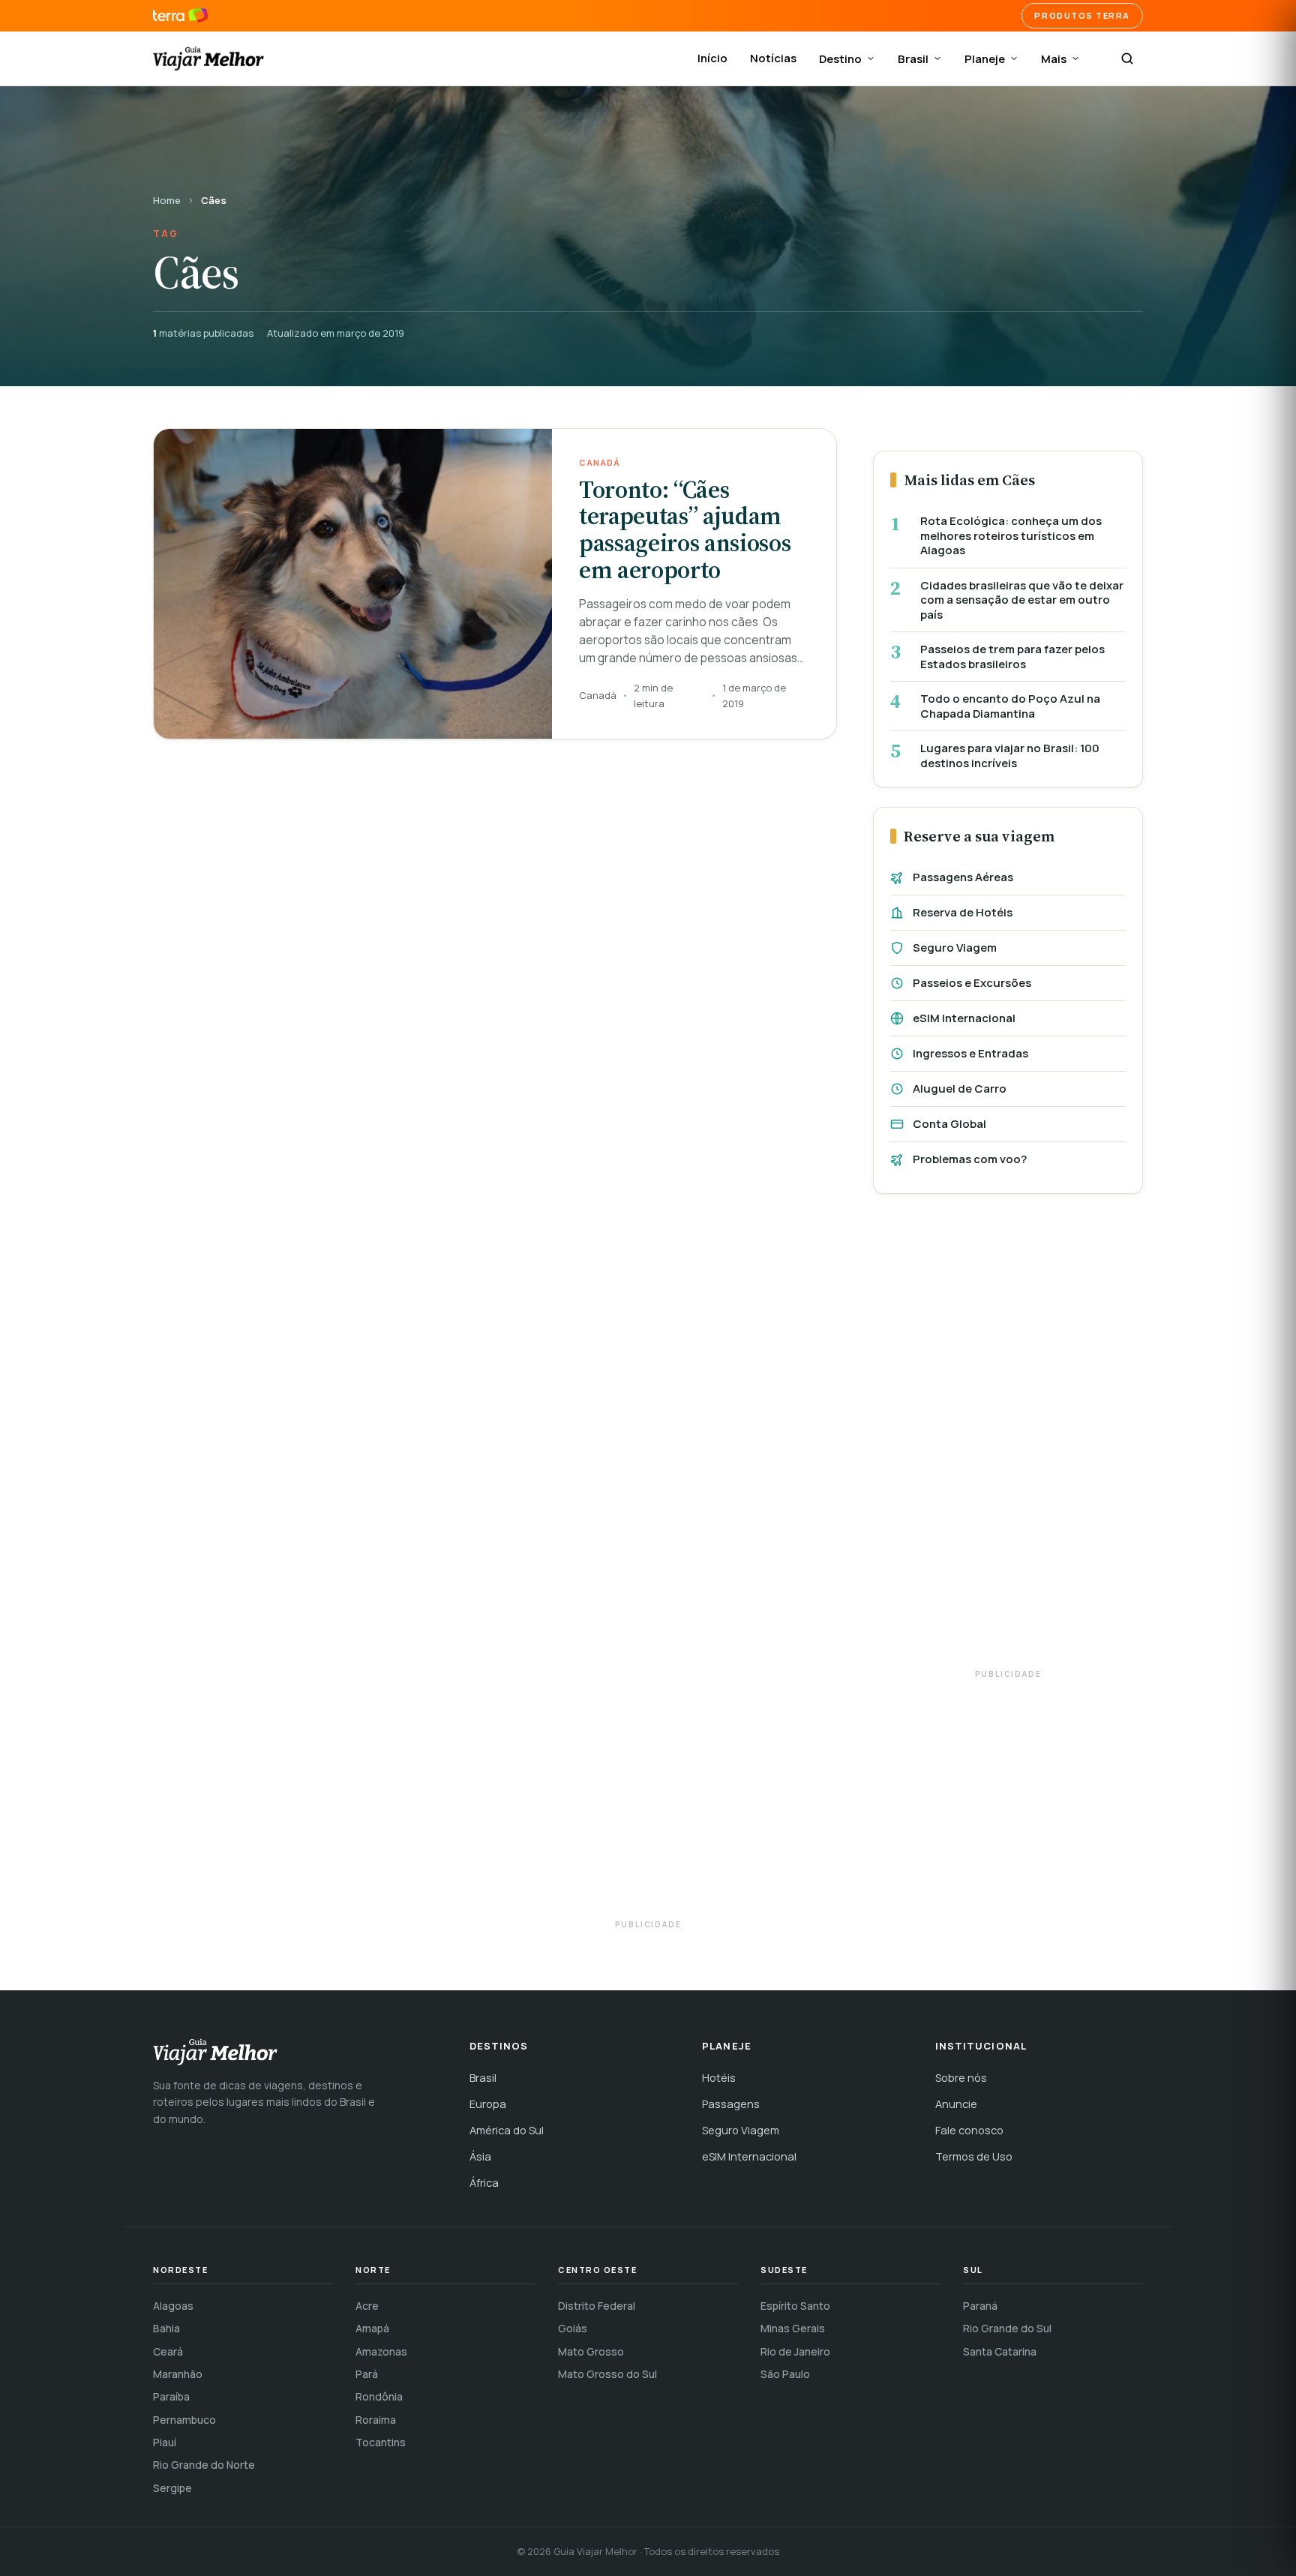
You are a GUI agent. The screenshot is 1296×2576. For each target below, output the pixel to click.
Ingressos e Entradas (970, 1053)
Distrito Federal (597, 2306)
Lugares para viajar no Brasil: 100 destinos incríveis (1010, 756)
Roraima (376, 2420)
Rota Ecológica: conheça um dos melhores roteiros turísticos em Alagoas (1011, 536)
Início (712, 58)
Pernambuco (184, 2420)
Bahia (166, 2328)
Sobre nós (961, 2078)
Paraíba (171, 2396)
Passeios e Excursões (972, 983)
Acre (367, 2306)
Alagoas (173, 2306)
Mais (1054, 59)
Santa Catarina (1000, 2351)
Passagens (731, 2104)
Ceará (168, 2351)
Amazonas (381, 2351)
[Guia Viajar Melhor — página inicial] (208, 58)
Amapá (372, 2328)
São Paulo (785, 2374)
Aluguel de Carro (960, 1089)
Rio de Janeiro (795, 2351)
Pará (367, 2374)
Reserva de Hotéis (963, 912)
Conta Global (949, 1124)
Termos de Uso (974, 2156)
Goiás (573, 2328)
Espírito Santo (795, 2306)
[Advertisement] (1008, 1438)
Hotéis (719, 2078)
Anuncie (956, 2104)
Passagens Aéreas (963, 877)
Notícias (773, 58)
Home (167, 200)
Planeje (985, 59)
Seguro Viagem (955, 948)
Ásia (480, 2156)
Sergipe (172, 2488)
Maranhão (178, 2374)
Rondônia (379, 2396)
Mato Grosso (591, 2351)
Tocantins (381, 2442)
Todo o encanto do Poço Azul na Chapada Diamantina (1010, 706)
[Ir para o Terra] (180, 16)
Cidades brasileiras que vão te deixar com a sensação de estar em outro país (1022, 600)
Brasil (913, 59)
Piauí (165, 2442)
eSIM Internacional (964, 1018)
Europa (488, 2104)
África (484, 2183)
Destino (840, 59)
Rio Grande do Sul (1007, 2328)
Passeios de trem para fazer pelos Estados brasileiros (1012, 657)
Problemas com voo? (970, 1159)
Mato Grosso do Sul (607, 2374)
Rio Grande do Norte (204, 2465)
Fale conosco (969, 2130)
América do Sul (507, 2130)
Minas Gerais (793, 2328)
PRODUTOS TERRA (1082, 15)
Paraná (980, 2306)
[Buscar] (1127, 58)
